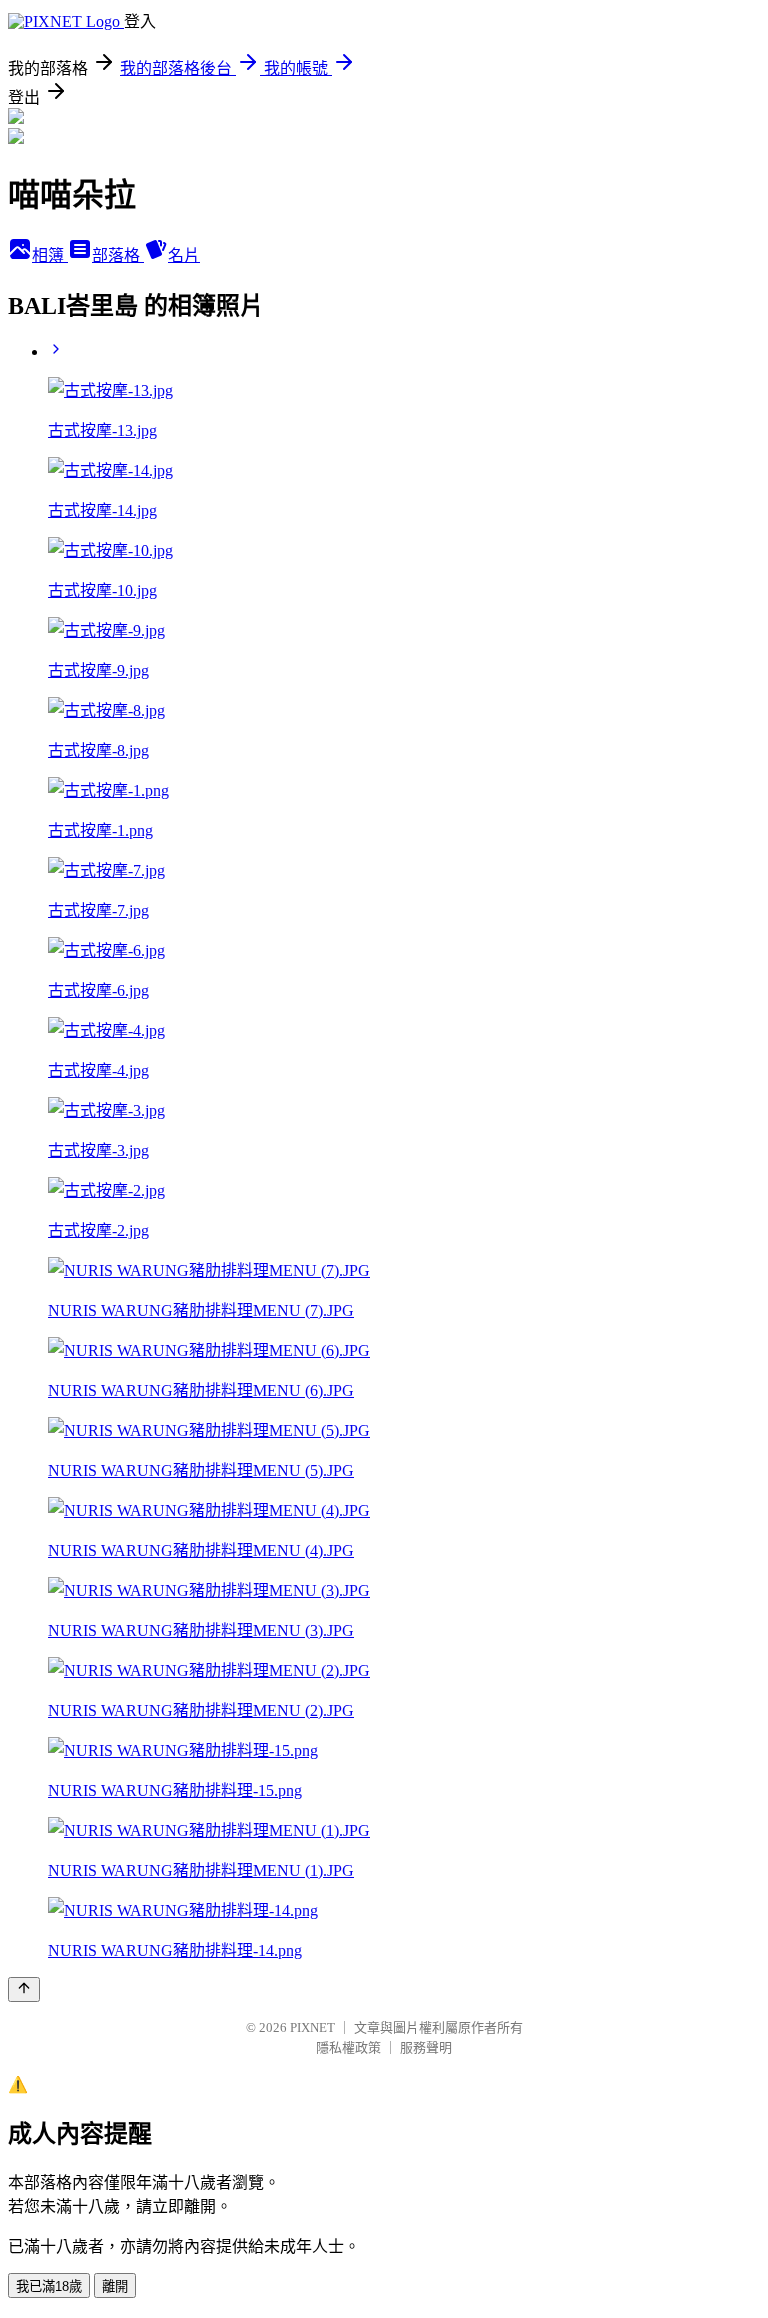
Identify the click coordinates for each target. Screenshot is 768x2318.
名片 (184, 255)
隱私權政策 (348, 2047)
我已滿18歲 (49, 2286)
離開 (115, 2286)
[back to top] (24, 1989)
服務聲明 (426, 2047)
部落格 (118, 255)
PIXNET (312, 2027)
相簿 (50, 255)
